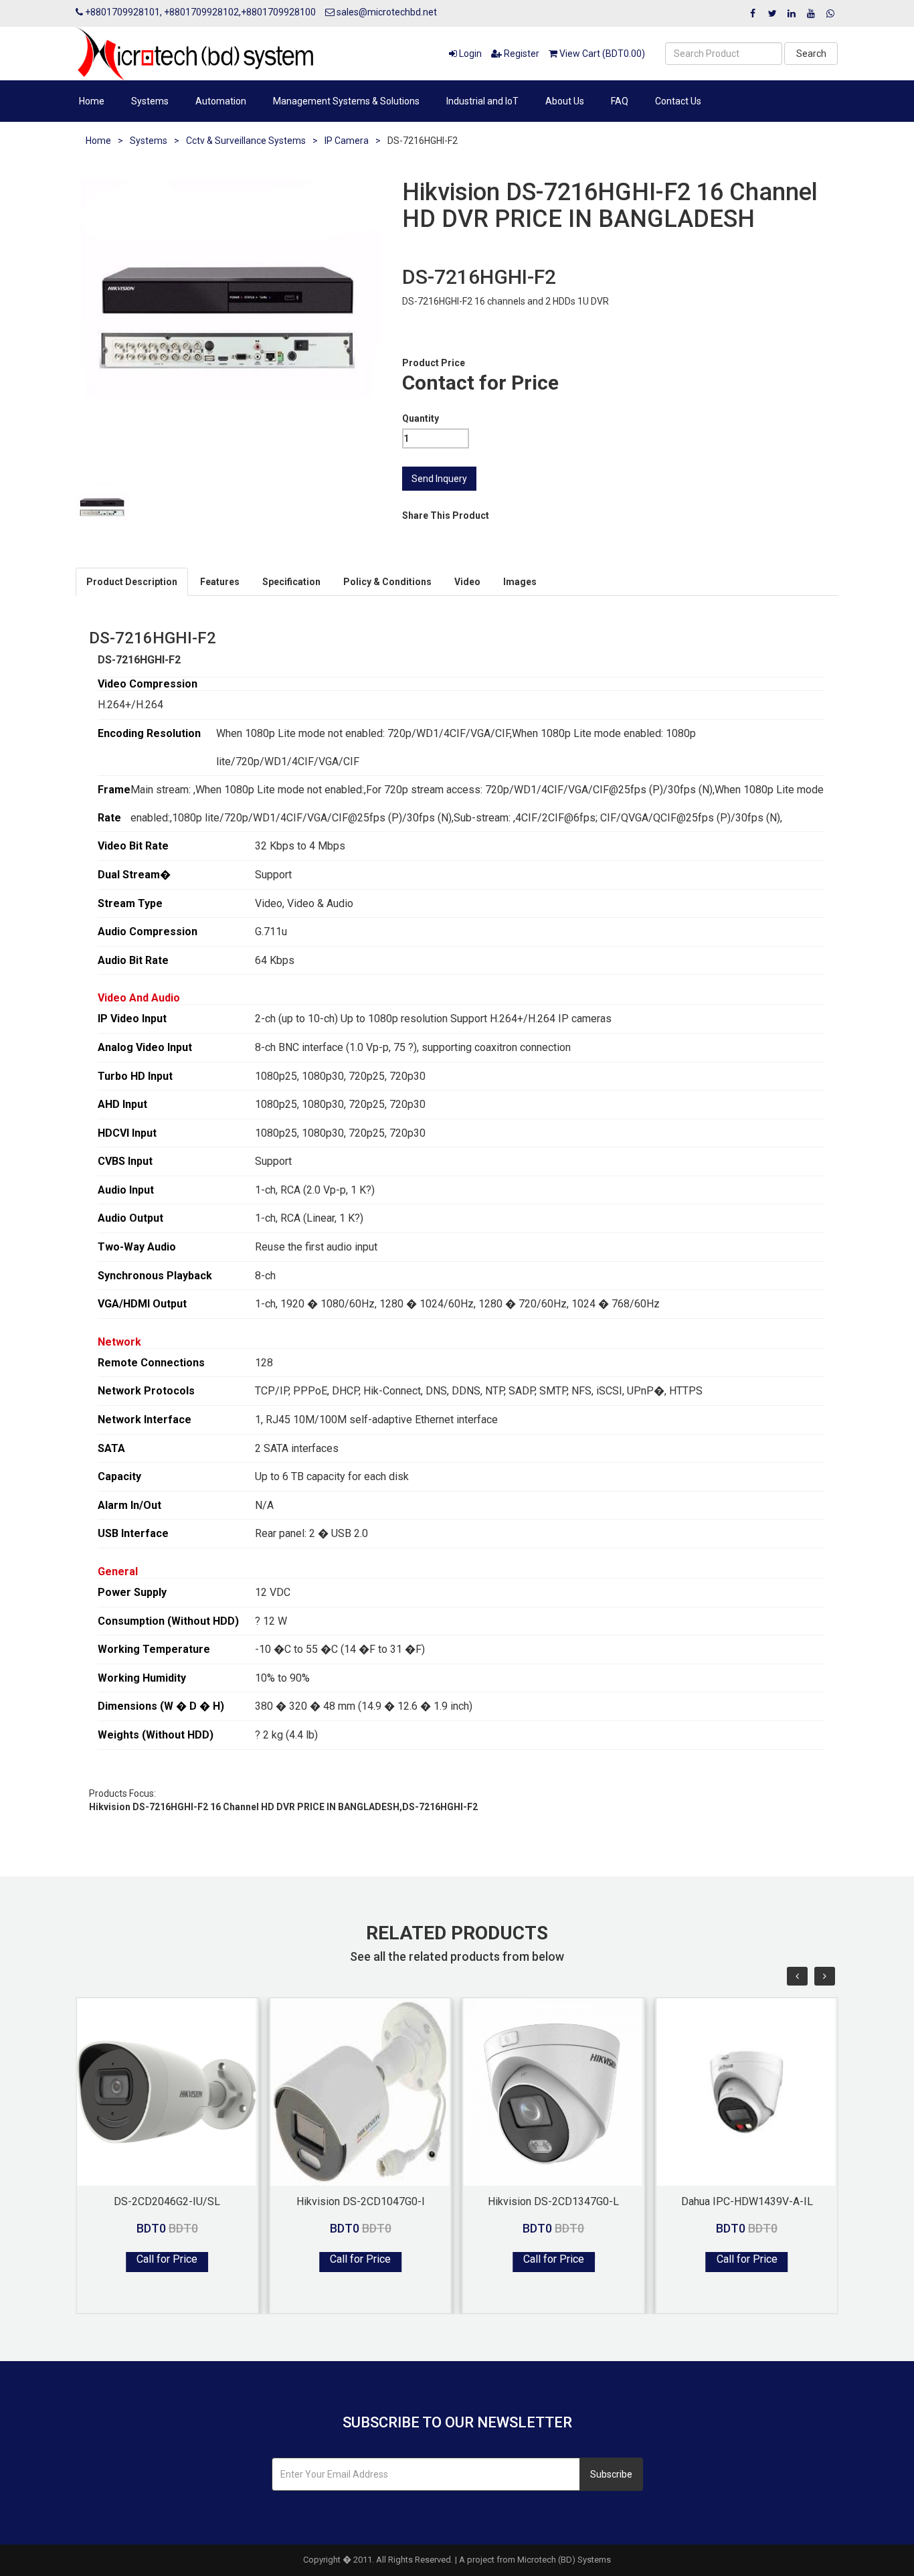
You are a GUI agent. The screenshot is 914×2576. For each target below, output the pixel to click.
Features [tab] (220, 582)
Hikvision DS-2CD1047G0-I (361, 2201)
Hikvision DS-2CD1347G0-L (553, 2201)
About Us (565, 101)
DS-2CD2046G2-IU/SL (167, 2201)
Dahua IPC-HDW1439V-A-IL (747, 2201)
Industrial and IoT (482, 101)
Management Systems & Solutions (346, 101)
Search (811, 54)
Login (469, 54)
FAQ (620, 101)
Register (521, 54)
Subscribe (611, 2474)
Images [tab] (520, 582)
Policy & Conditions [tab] (387, 582)
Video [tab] (467, 582)
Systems (150, 101)
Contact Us (678, 101)
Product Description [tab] (132, 582)
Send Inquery (439, 479)
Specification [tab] (291, 582)
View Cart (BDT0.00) (601, 54)
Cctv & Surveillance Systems (246, 141)
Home (92, 101)
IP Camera (347, 141)
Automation (221, 101)
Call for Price (167, 2259)
